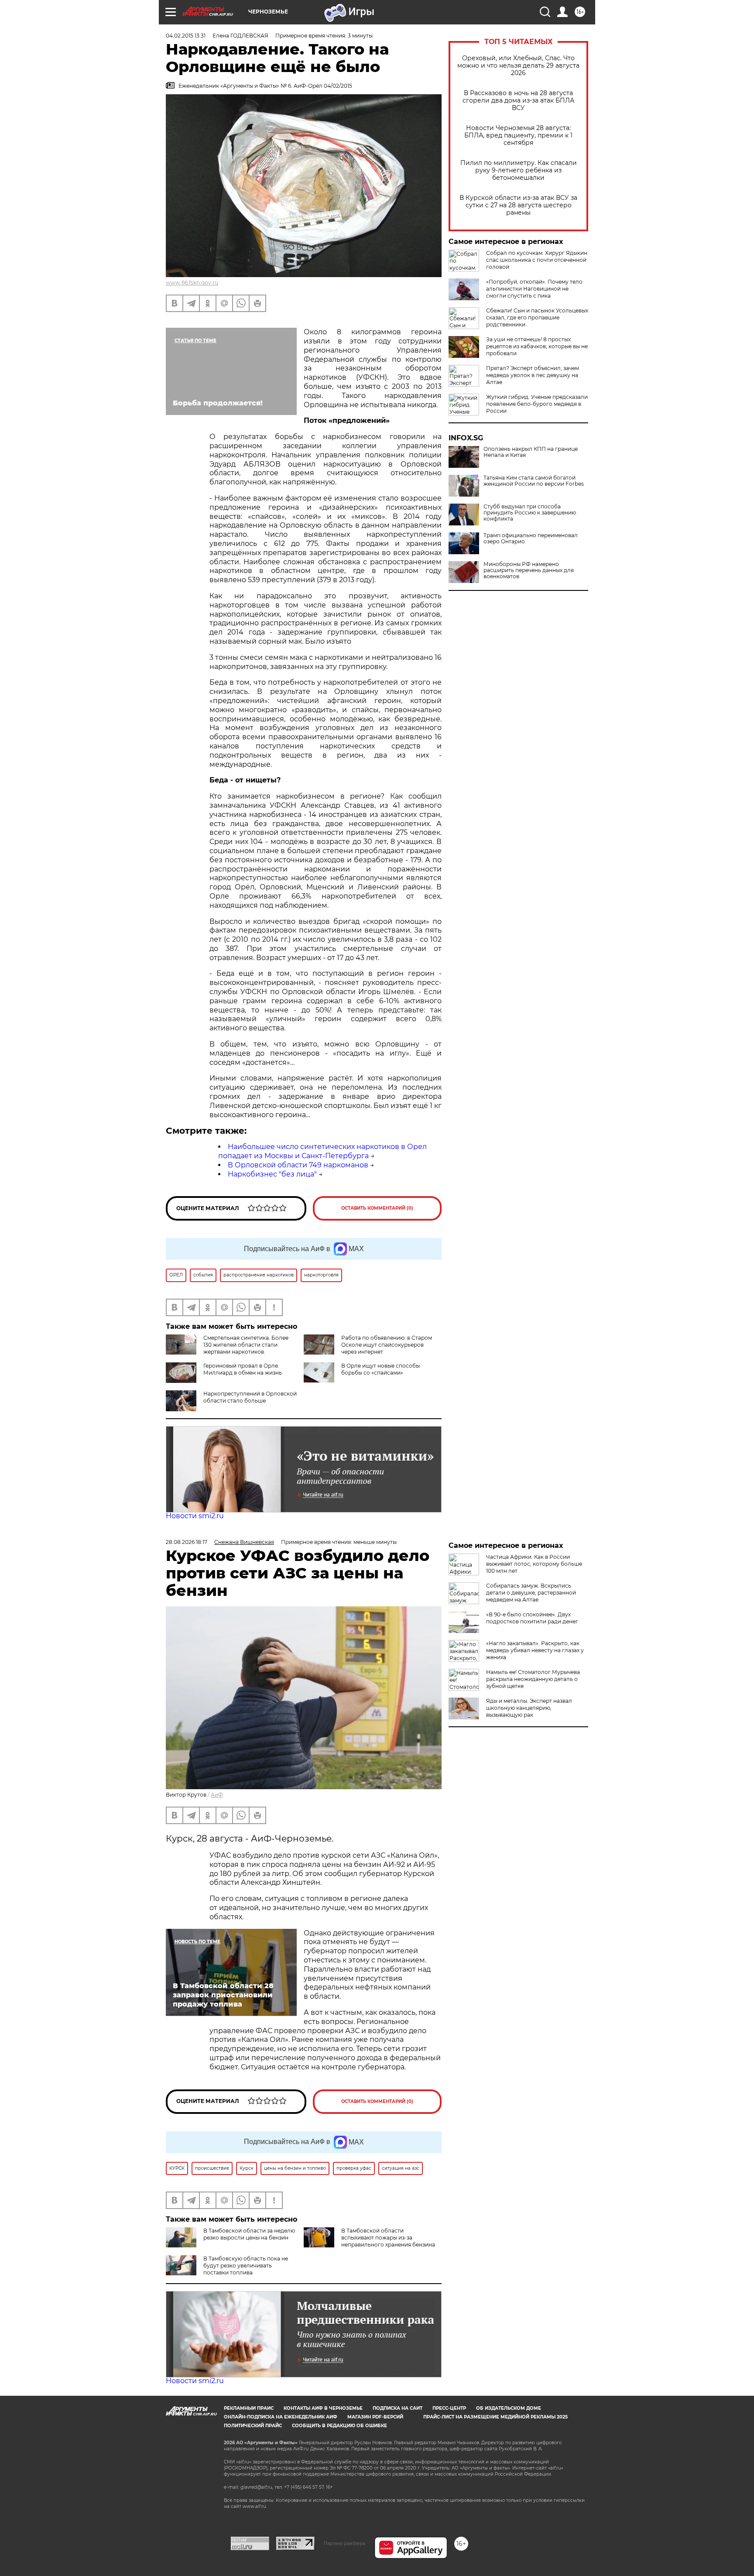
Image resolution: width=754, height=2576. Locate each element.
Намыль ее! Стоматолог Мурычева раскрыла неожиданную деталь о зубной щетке (533, 1679)
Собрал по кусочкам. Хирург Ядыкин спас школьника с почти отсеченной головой (537, 260)
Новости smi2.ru (195, 1516)
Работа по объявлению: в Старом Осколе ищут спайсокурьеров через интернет (387, 1345)
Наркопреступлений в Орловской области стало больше (250, 1397)
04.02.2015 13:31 (186, 36)
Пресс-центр (449, 2408)
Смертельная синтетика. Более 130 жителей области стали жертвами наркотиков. (246, 1345)
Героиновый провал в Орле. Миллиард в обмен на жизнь (243, 1369)
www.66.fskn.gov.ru (192, 283)
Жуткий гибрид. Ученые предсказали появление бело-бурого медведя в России (537, 404)
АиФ (217, 1795)
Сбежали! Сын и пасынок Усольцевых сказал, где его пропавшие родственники (537, 317)
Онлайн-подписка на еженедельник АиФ (281, 2417)
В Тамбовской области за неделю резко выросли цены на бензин (249, 2234)
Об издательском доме (509, 2408)
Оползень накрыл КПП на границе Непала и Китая (531, 452)
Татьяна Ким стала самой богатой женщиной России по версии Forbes (534, 481)
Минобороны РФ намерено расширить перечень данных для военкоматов (529, 570)
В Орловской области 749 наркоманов (298, 1165)
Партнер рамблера (344, 2543)
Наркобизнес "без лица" (272, 1174)
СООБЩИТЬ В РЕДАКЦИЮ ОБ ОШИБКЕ (339, 2426)
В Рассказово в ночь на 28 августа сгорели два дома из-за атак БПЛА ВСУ (518, 101)
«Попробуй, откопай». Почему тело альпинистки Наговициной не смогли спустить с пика (534, 289)
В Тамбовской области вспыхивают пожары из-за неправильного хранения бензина (388, 2238)
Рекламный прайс (249, 2408)
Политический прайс (253, 2426)
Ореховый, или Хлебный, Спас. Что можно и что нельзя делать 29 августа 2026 (518, 66)
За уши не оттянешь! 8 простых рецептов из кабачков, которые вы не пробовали (537, 346)
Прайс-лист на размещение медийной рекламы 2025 (495, 2417)
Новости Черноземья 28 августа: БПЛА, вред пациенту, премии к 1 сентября (518, 135)
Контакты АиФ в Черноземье (323, 2408)
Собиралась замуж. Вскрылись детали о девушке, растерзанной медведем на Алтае (531, 1593)
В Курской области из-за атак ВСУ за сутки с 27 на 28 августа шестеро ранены (518, 205)
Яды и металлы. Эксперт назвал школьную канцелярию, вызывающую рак (529, 1708)
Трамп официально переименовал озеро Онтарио (531, 539)
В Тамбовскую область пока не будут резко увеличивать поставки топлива (246, 2266)
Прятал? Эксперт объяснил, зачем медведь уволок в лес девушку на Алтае (533, 375)
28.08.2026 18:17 (187, 1542)
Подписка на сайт (398, 2408)
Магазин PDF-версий (375, 2417)
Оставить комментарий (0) (377, 1208)
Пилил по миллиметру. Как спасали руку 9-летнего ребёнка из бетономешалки (519, 170)
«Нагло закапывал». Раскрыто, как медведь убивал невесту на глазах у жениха (535, 1650)
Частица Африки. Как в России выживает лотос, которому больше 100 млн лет (534, 1564)
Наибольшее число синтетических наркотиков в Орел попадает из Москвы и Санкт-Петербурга (322, 1151)
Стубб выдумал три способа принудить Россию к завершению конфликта (530, 513)
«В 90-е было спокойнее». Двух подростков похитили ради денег (532, 1618)
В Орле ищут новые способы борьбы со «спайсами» (380, 1369)
